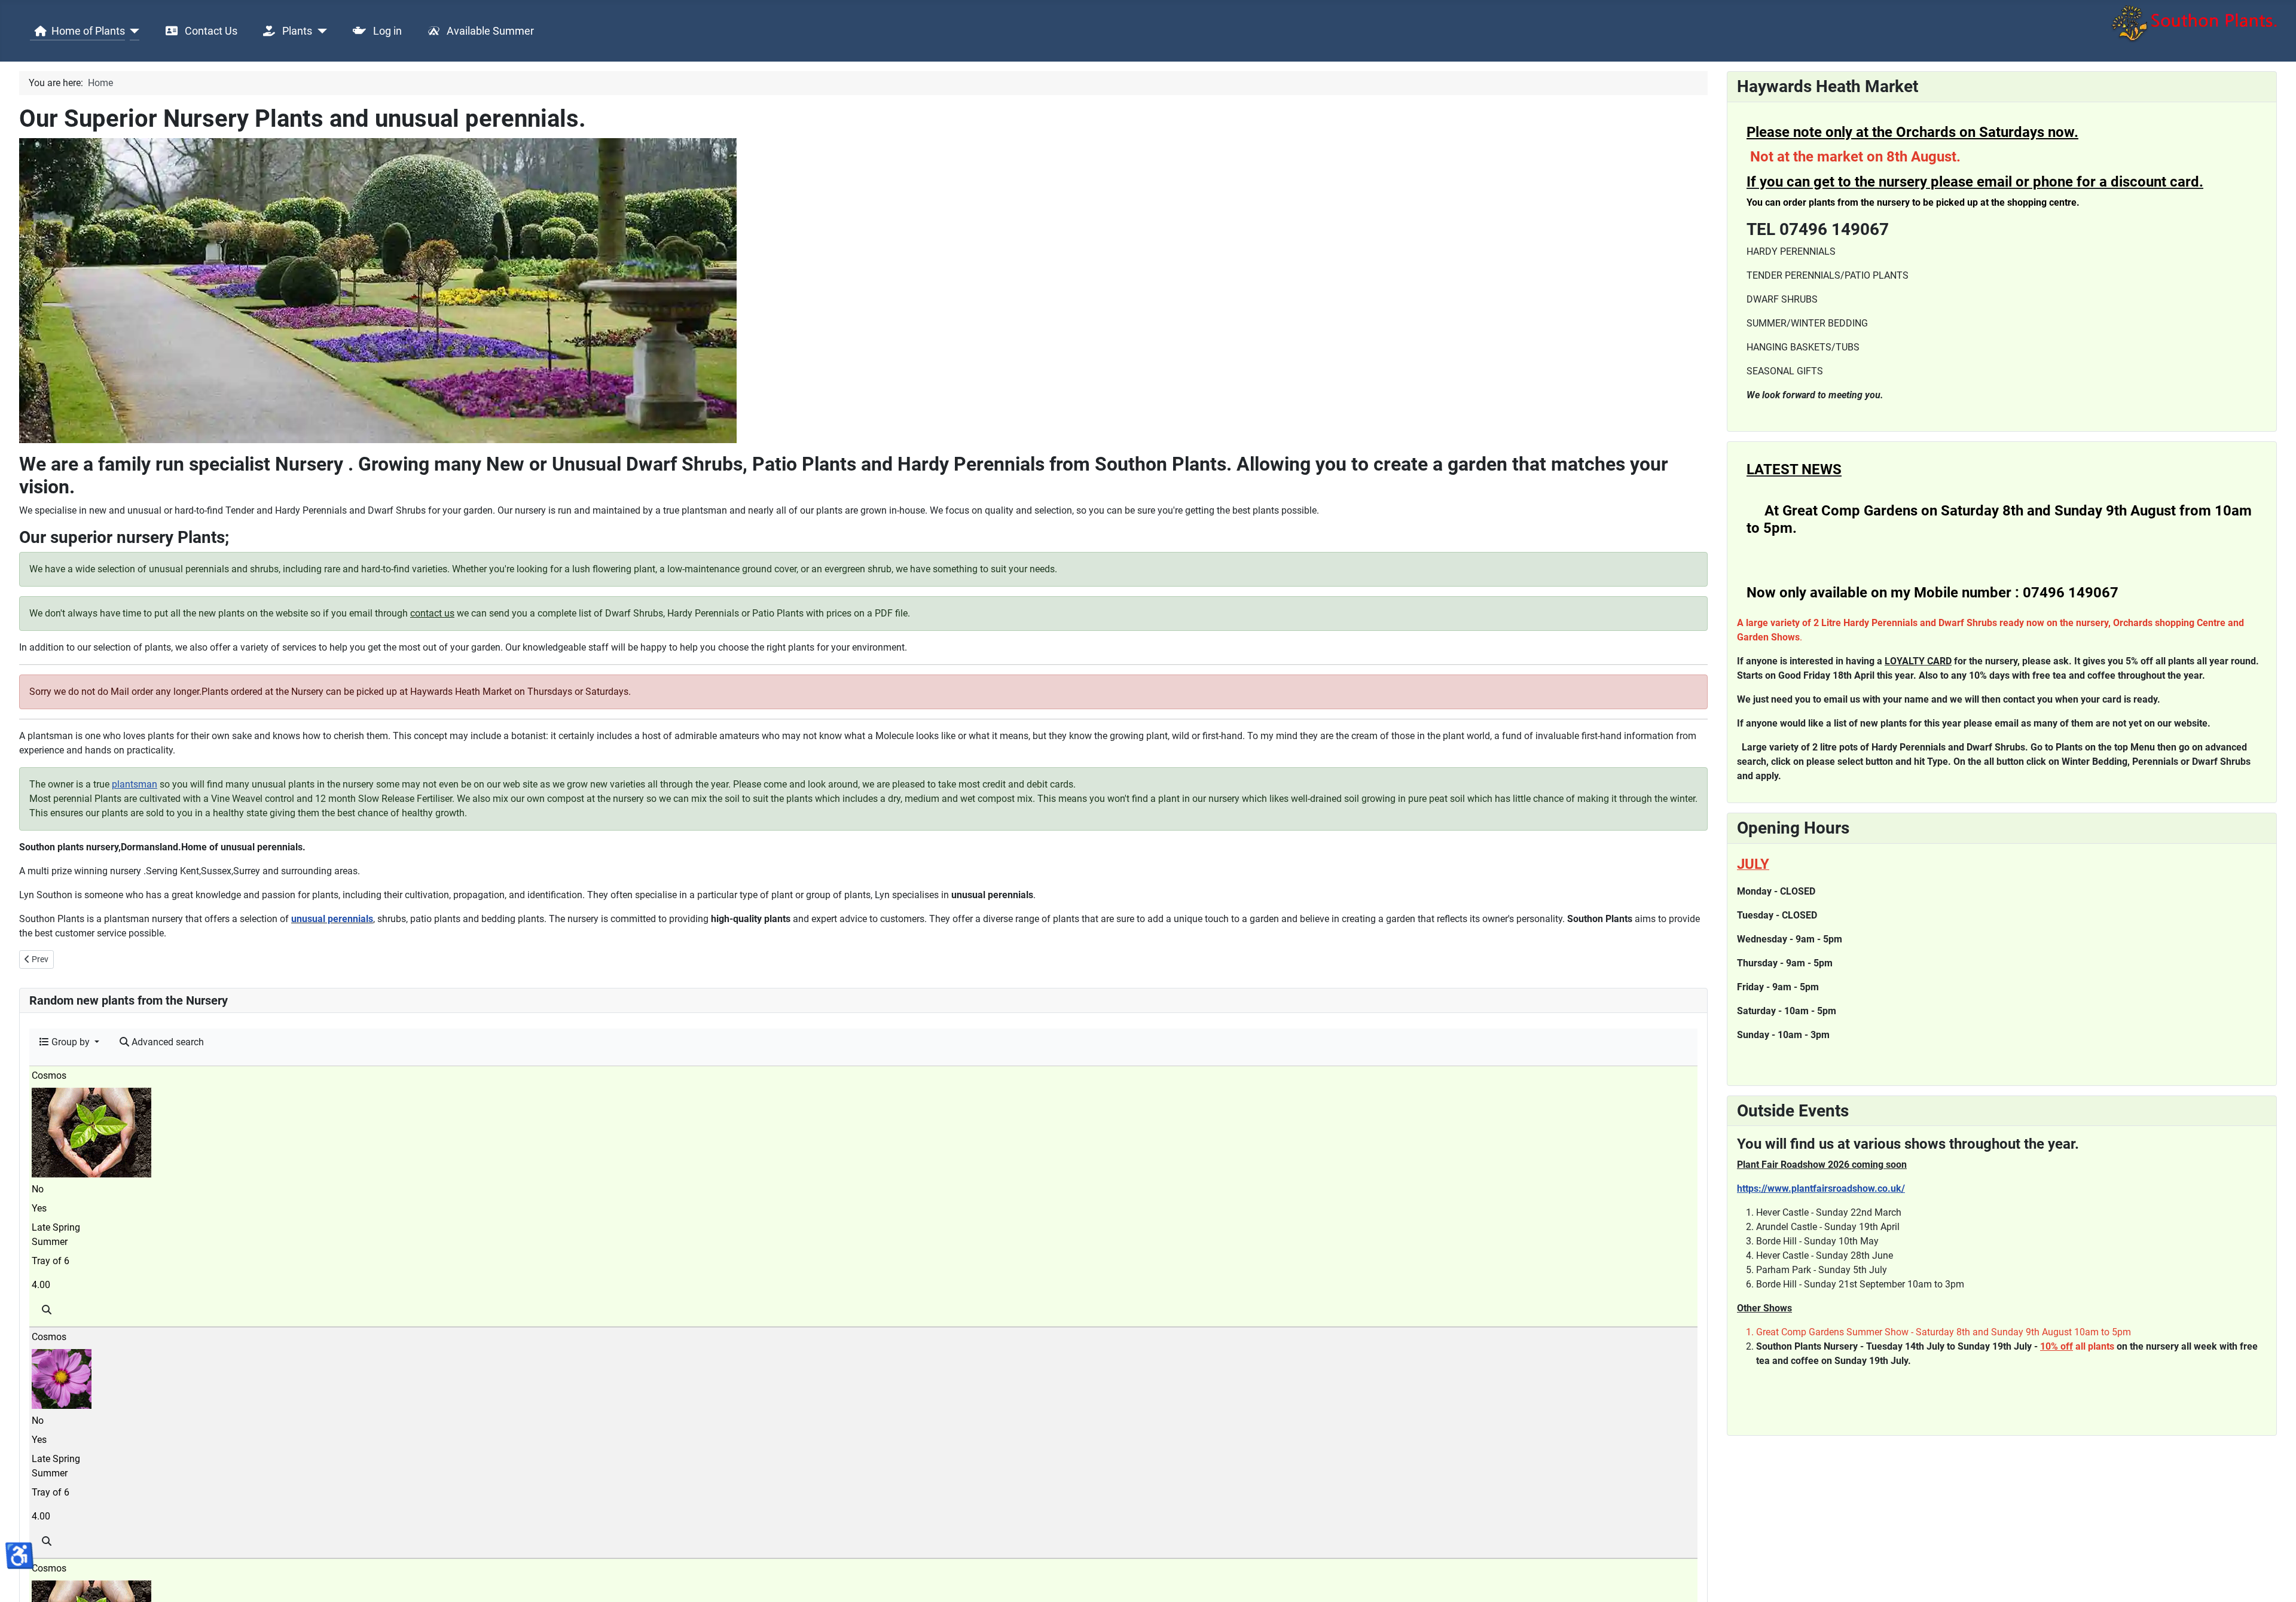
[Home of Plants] (132, 31)
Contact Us (210, 31)
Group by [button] (71, 1042)
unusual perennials (332, 919)
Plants (296, 31)
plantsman (135, 784)
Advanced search (167, 1042)
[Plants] (320, 31)
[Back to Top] (2275, 1580)
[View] (47, 1310)
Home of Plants (88, 31)
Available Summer (489, 31)
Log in (386, 31)
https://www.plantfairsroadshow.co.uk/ (1821, 1188)
